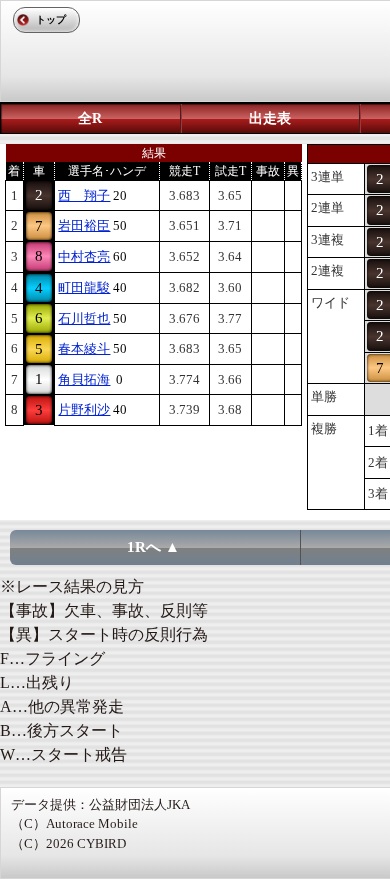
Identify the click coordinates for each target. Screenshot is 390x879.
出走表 (270, 118)
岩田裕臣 (84, 225)
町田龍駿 (84, 287)
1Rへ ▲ (153, 547)
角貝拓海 (84, 379)
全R (90, 118)
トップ (51, 19)
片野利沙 (84, 409)
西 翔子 (84, 195)
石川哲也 (84, 318)
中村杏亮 (84, 256)
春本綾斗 (84, 348)
